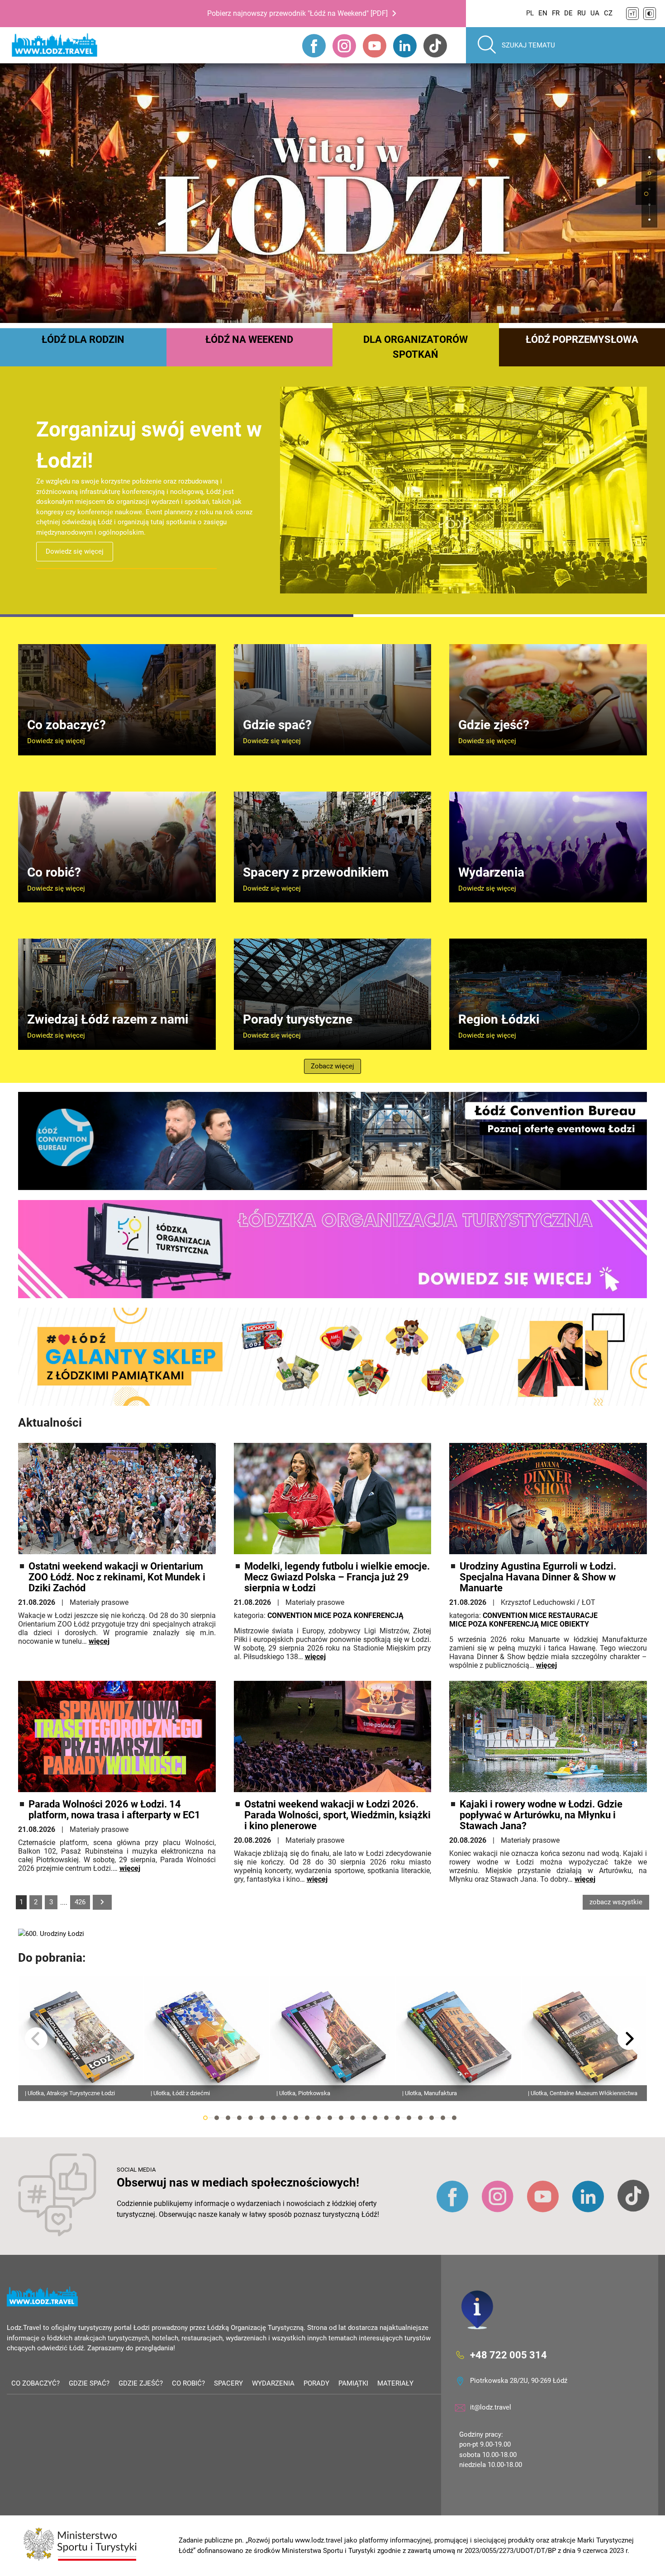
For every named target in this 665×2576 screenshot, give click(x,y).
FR (556, 13)
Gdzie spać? (89, 2383)
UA (595, 13)
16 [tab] (375, 2118)
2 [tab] (217, 2118)
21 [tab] (432, 2118)
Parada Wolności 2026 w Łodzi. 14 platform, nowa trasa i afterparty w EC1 (114, 1810)
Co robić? (188, 2383)
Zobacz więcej (332, 1066)
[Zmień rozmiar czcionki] (632, 14)
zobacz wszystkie (616, 1902)
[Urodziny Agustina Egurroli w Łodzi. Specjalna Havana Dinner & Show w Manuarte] (548, 1499)
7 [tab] (273, 2118)
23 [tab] (454, 2118)
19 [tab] (409, 2118)
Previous (36, 2039)
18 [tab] (398, 2118)
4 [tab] (239, 2118)
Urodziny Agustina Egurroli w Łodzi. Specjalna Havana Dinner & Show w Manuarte (538, 1577)
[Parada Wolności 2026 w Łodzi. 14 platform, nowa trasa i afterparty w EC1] (117, 1736)
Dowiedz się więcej (75, 541)
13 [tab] (341, 2118)
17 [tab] (386, 2118)
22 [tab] (443, 2118)
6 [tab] (262, 2118)
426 (80, 1902)
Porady (316, 2383)
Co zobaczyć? (36, 2383)
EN (543, 13)
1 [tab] (646, 194)
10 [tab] (307, 2118)
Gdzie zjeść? (141, 2383)
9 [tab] (296, 2118)
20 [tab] (420, 2118)
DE (568, 13)
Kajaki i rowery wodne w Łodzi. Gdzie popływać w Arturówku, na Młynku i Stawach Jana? (541, 1815)
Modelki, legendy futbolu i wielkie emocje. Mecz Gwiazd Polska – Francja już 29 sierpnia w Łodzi (337, 1577)
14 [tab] (352, 2118)
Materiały (395, 2383)
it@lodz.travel (491, 2407)
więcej (99, 1641)
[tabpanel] (332, 193)
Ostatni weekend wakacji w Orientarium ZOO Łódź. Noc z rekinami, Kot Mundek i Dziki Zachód (117, 1577)
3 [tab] (228, 2118)
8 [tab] (285, 2118)
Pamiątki (353, 2383)
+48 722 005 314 (508, 2355)
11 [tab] (318, 2118)
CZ (608, 13)
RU (582, 13)
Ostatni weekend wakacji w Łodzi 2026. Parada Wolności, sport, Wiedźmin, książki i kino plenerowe (337, 1815)
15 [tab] (364, 2118)
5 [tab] (251, 2118)
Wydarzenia (273, 2383)
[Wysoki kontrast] (650, 14)
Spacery (228, 2383)
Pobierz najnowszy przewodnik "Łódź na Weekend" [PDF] (297, 13)
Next (629, 2039)
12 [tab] (330, 2118)
